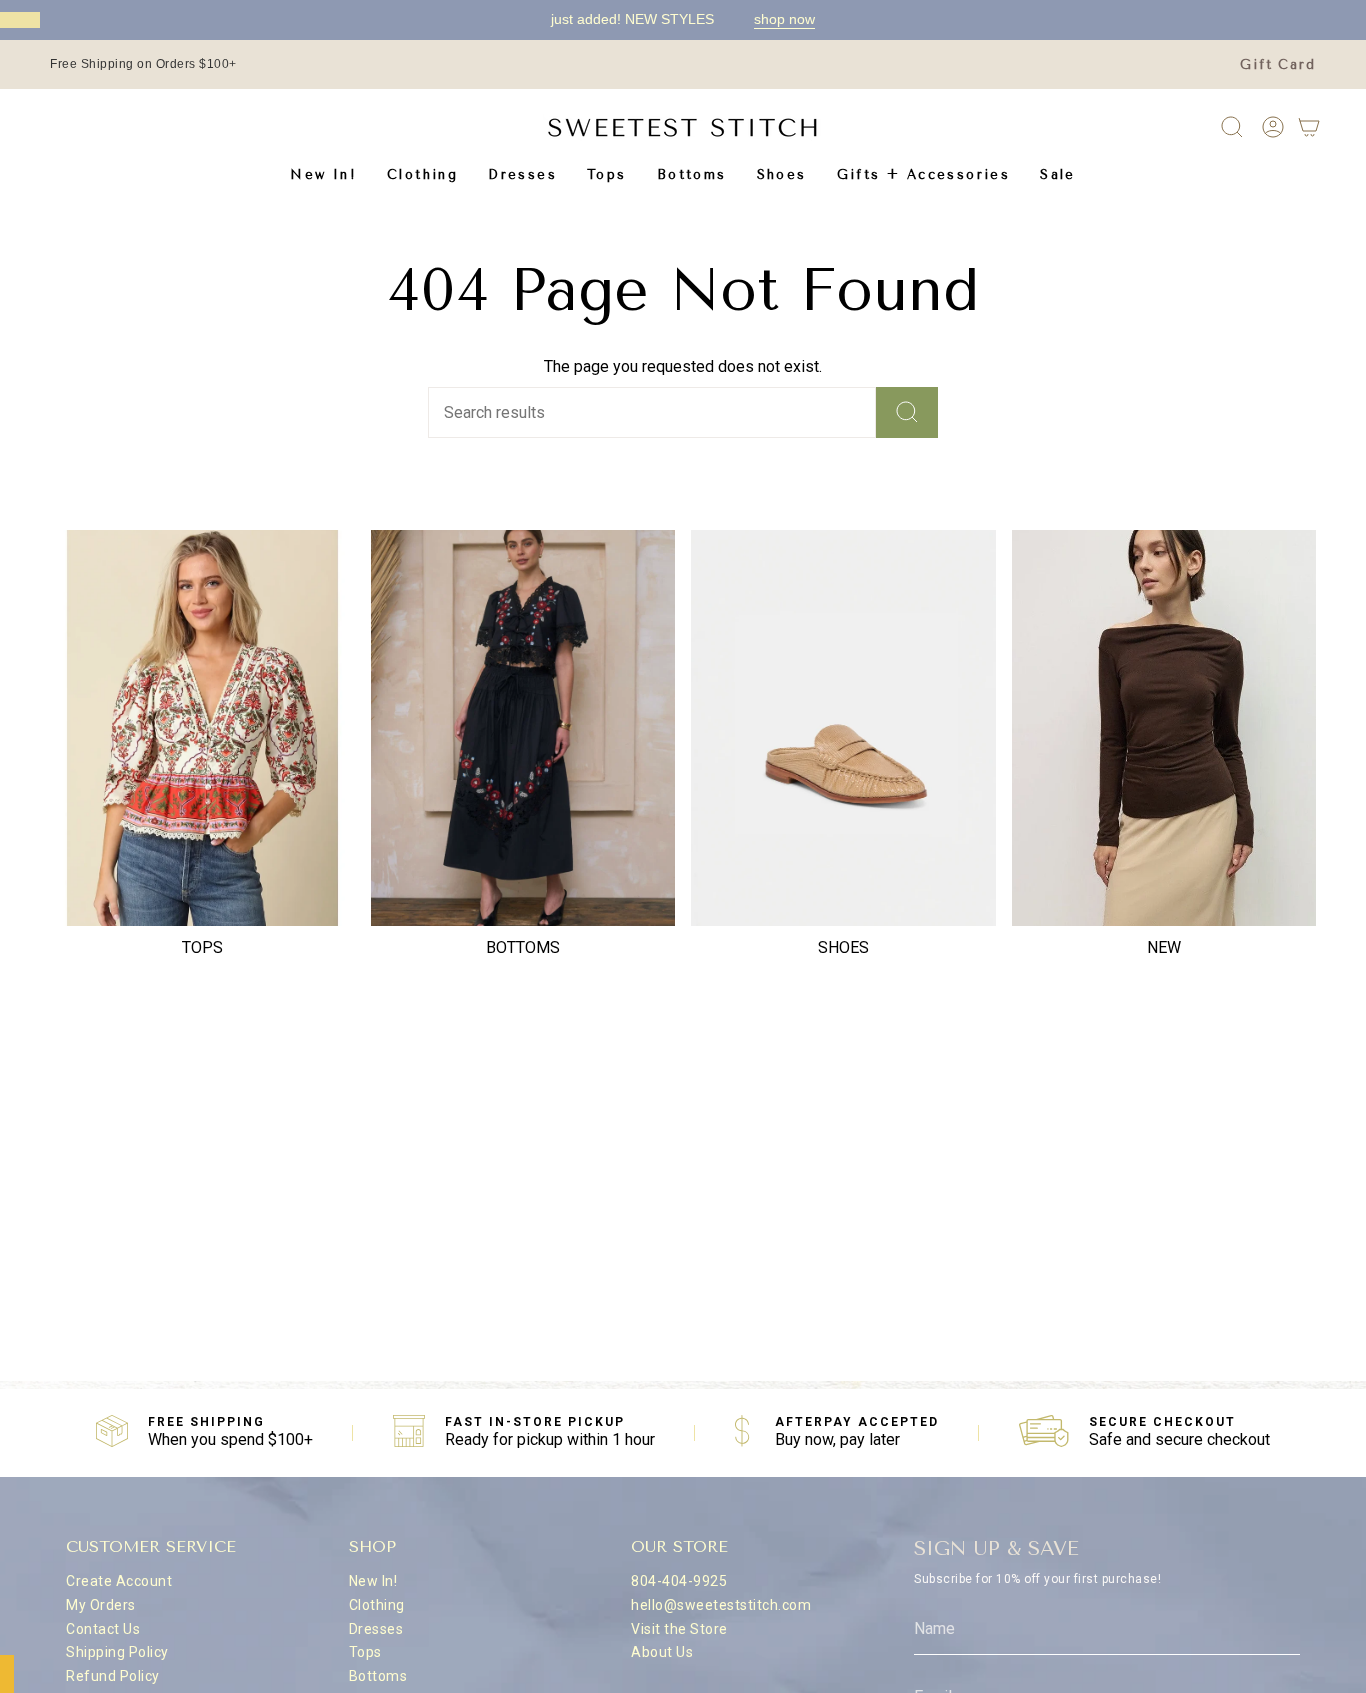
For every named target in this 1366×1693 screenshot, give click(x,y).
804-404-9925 (679, 1581)
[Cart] (1309, 127)
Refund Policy (113, 1676)
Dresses (376, 1629)
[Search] (907, 412)
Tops (365, 1652)
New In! (373, 1581)
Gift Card (1278, 64)
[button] (422, 174)
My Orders (101, 1605)
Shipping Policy (117, 1652)
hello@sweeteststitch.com (721, 1605)
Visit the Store (679, 1629)
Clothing (377, 1605)
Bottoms (378, 1676)
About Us (662, 1652)
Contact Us (103, 1629)
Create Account (119, 1581)
